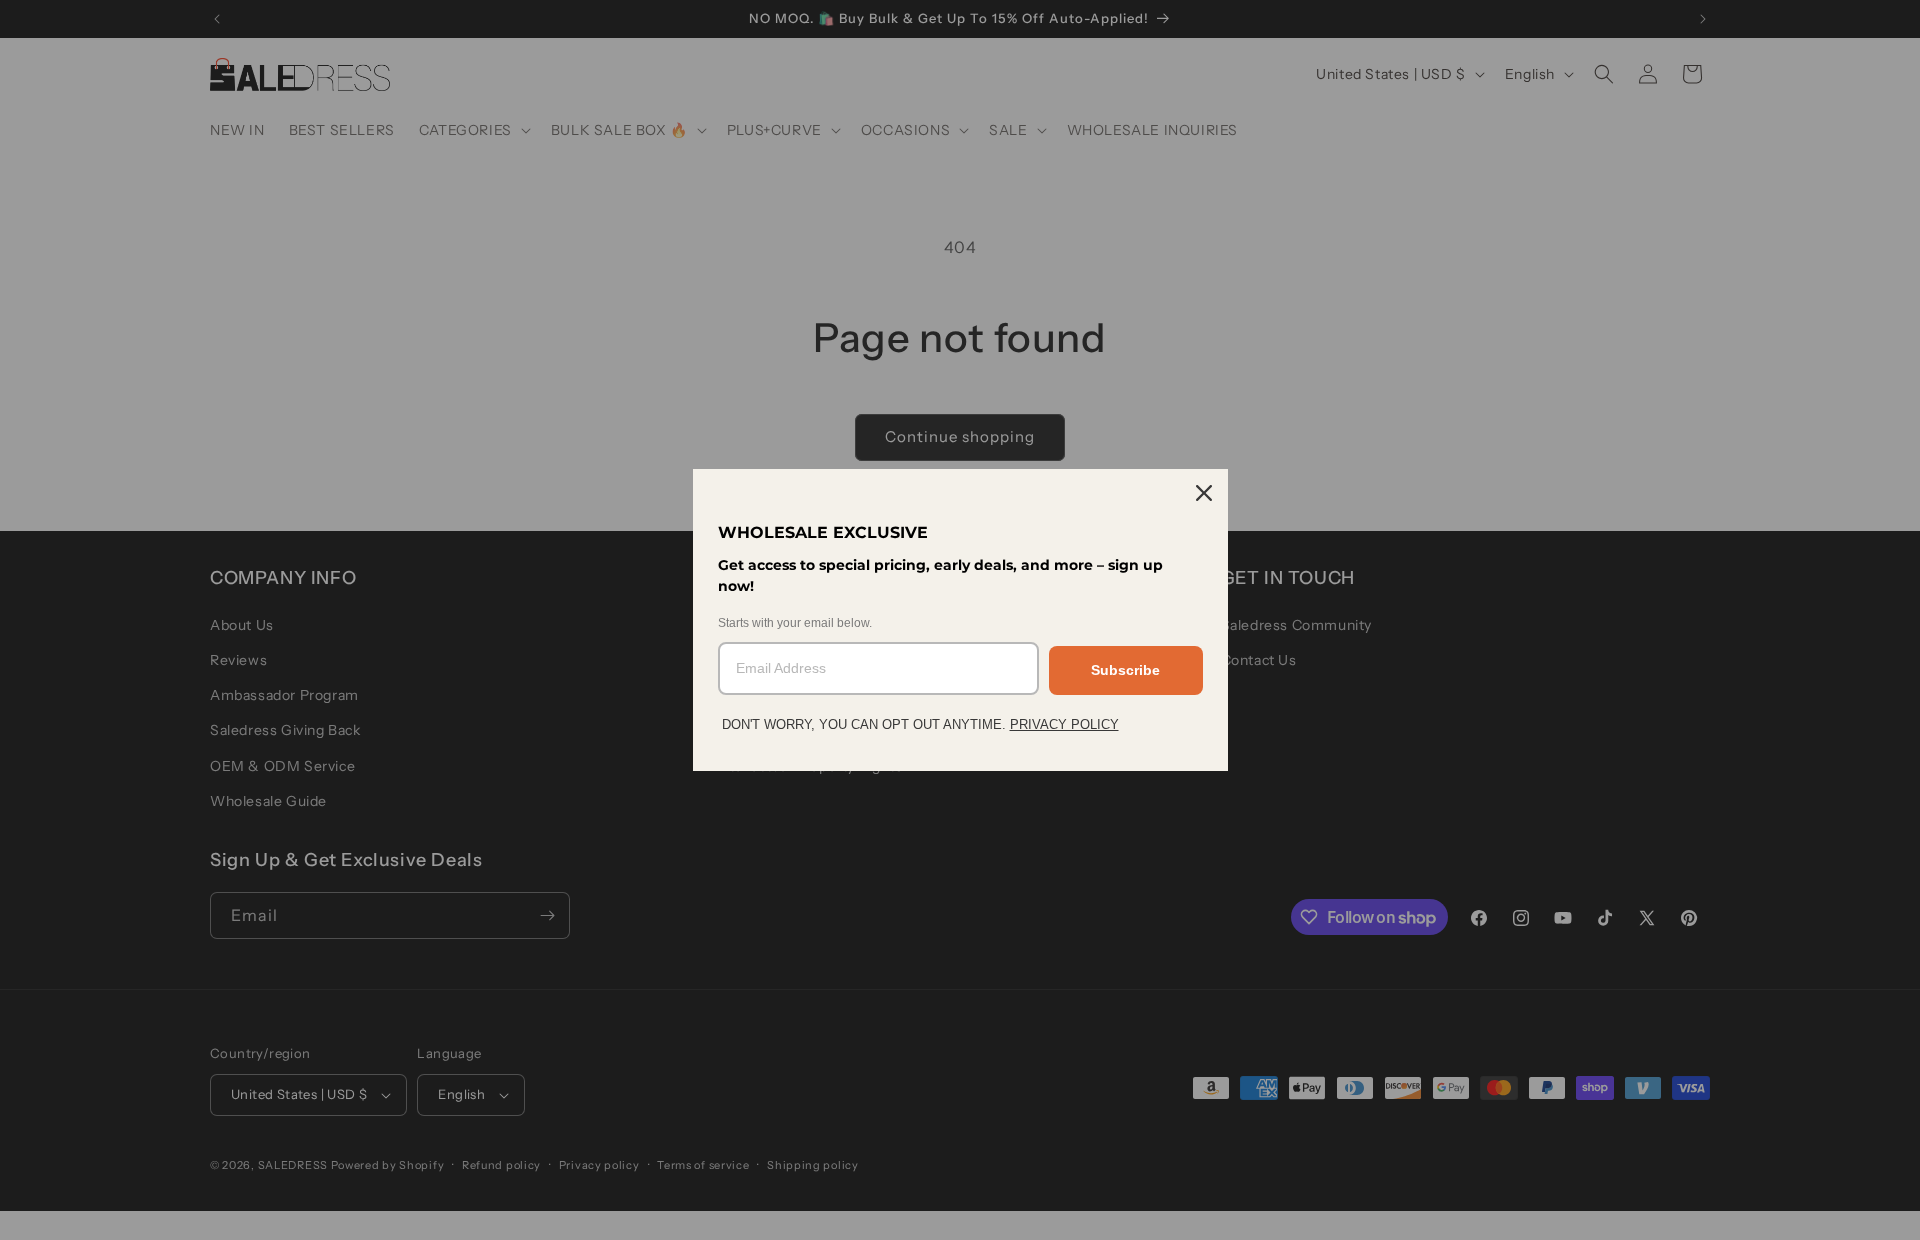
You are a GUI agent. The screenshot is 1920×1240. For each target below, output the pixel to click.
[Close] (1204, 493)
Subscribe (1125, 670)
